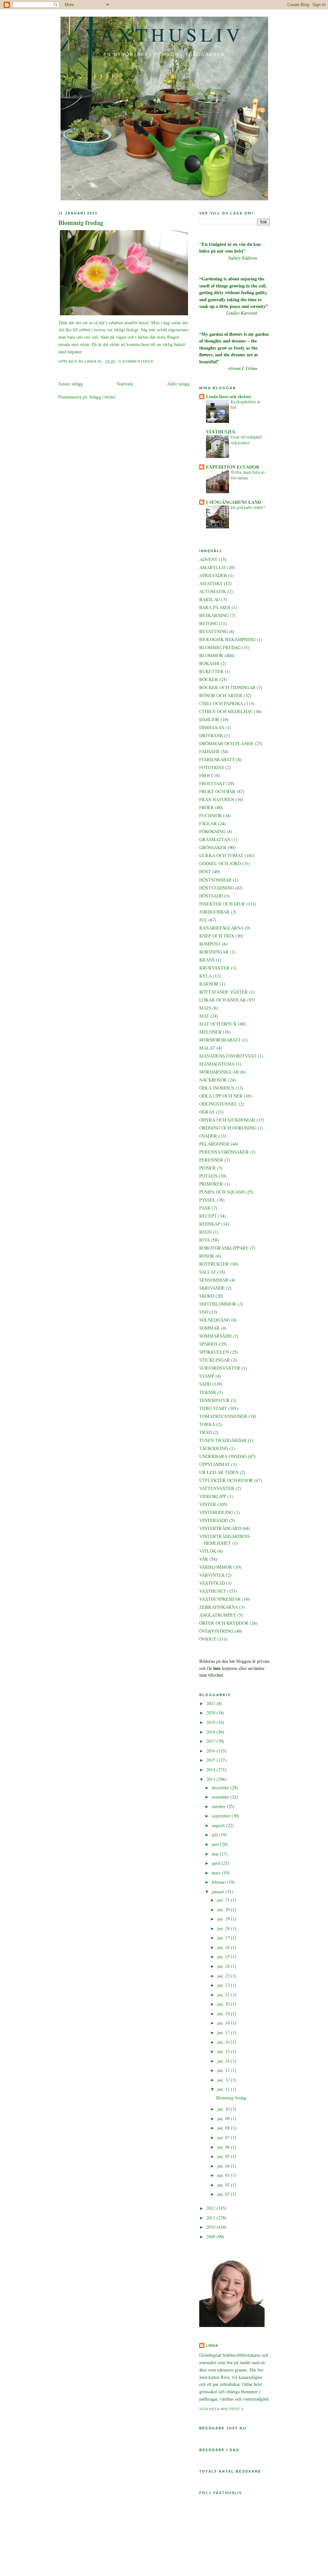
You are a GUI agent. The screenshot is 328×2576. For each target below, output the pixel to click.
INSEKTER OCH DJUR (222, 904)
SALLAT (208, 1272)
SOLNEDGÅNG (215, 1320)
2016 (211, 1751)
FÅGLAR (208, 823)
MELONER (210, 1032)
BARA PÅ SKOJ (215, 607)
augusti (219, 1825)
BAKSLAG (210, 599)
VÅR (204, 1559)
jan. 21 (224, 1995)
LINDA (212, 2346)
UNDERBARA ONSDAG (223, 1456)
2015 (211, 1760)
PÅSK (205, 1208)
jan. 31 (224, 1900)
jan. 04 (224, 2166)
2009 (211, 2237)
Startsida (125, 384)
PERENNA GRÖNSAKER (224, 1152)
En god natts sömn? (248, 507)
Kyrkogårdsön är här (246, 405)
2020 (211, 1713)
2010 (211, 2227)
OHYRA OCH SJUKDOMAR (227, 1120)
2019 (211, 1722)
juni (216, 1844)
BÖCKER (209, 679)
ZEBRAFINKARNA (219, 1607)
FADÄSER (209, 751)
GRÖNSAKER (213, 847)
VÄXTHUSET (213, 1591)
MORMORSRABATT (220, 1040)
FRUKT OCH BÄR (217, 791)
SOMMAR (209, 1328)
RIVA (205, 1240)
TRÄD (205, 1432)
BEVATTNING (213, 631)
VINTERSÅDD (214, 1520)
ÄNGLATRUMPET (218, 1615)
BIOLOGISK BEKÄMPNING (227, 639)
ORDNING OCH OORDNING (228, 1128)
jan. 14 (224, 2061)
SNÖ (204, 1312)
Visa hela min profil (222, 2409)
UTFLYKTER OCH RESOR (226, 1480)
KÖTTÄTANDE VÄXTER (224, 992)
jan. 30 (224, 1909)
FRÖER (207, 807)
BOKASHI (209, 663)
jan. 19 (224, 2013)
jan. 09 (224, 2118)
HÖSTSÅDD (211, 896)
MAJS (205, 1008)
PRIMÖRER (211, 1184)
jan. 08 (224, 2128)
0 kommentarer (136, 361)
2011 (211, 2218)
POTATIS (208, 1176)
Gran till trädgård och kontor (246, 440)
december (221, 1787)
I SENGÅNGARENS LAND (234, 502)
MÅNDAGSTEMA (217, 1064)
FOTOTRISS (212, 767)
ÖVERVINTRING (216, 1631)
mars (217, 1873)
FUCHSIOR (211, 815)
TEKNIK (208, 1392)
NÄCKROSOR (213, 1080)
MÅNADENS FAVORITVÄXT (228, 1056)
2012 (211, 2208)
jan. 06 (224, 2147)
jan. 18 (224, 2023)
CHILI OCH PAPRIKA (221, 703)
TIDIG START (213, 1408)
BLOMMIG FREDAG (220, 647)
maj (216, 1854)
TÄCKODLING (214, 1448)
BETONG (209, 623)
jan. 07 (224, 2137)
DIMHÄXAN (212, 727)
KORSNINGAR (214, 952)
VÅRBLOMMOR (216, 1567)
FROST (206, 775)
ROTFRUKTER (214, 1264)
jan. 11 (224, 2089)
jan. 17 (224, 2032)
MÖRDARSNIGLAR (219, 1072)
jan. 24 (224, 1966)
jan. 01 (224, 2194)
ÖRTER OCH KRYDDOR (224, 1623)
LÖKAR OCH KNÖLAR (223, 1000)
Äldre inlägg (178, 384)
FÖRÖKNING (212, 831)
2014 (211, 1770)
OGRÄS (207, 1112)
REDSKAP (210, 1224)
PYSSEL (207, 1200)
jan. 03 (224, 2175)
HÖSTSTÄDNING (217, 888)
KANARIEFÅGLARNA (221, 928)
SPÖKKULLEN (214, 1352)
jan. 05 (224, 2156)
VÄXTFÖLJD (212, 1583)
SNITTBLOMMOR (218, 1304)
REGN (205, 1232)
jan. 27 (224, 1938)
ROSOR (207, 1256)
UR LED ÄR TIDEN (219, 1472)
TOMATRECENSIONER (223, 1416)
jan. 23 (224, 1976)
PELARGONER (214, 1144)
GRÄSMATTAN (215, 839)
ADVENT (208, 559)
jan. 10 (224, 2109)
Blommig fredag (81, 223)
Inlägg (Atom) (102, 397)
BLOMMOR (211, 655)
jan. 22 (224, 1985)
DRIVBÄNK (211, 735)
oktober (219, 1806)
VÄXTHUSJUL (221, 432)
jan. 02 (224, 2185)
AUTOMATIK (213, 591)
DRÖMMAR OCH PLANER (226, 743)
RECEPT (208, 1216)
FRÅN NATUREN (217, 799)
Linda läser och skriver (229, 396)
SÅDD (205, 1384)
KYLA (205, 976)
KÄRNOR (209, 984)
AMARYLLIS (213, 567)
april (217, 1863)
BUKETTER (211, 671)
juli (215, 1835)
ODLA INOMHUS (217, 1088)
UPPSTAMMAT (215, 1464)
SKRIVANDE (212, 1288)
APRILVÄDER (213, 575)
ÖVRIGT (208, 1639)
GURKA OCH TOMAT (221, 855)
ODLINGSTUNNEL (218, 1104)
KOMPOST (210, 944)
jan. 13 (224, 2070)
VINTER (208, 1504)
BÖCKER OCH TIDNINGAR (227, 687)
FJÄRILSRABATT (217, 759)
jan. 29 (224, 1919)
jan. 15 (224, 2051)
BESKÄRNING (214, 615)
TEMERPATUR (214, 1400)
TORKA (207, 1424)
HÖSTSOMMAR (215, 880)
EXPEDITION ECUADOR (233, 467)
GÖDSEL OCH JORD (220, 863)
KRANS (207, 960)
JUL (203, 920)
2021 (211, 1703)
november (221, 1797)
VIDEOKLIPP (213, 1496)
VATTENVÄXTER (217, 1488)
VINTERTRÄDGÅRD (220, 1528)
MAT (204, 1016)
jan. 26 (224, 1947)
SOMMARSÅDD (215, 1336)
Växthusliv (164, 34)
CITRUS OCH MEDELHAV (226, 711)
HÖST (205, 871)
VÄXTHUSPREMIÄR (220, 1599)
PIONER (208, 1168)
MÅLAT (207, 1048)
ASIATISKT (211, 583)
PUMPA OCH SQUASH (222, 1192)
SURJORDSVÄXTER (220, 1368)
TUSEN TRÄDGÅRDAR (223, 1440)
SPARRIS (209, 1344)
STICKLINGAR (215, 1360)
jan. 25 (224, 1956)
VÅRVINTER (212, 1575)
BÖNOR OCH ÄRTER (221, 695)
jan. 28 (224, 1928)
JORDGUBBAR (214, 912)
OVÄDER (208, 1136)
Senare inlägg (71, 384)
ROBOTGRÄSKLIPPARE (224, 1248)
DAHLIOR (209, 719)
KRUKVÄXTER (214, 968)
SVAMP (207, 1376)
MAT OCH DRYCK (218, 1024)
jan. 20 (224, 2004)
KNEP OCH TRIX (217, 936)
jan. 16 (224, 2042)
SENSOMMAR (214, 1280)
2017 (211, 1741)
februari (219, 1882)
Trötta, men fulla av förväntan (248, 475)
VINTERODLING (216, 1512)
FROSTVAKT (212, 783)
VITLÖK (208, 1551)
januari (219, 1892)
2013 (211, 1779)
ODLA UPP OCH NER (221, 1096)
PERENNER (211, 1160)
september (222, 1816)
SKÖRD (207, 1296)
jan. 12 (224, 2080)
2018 (211, 1732)
